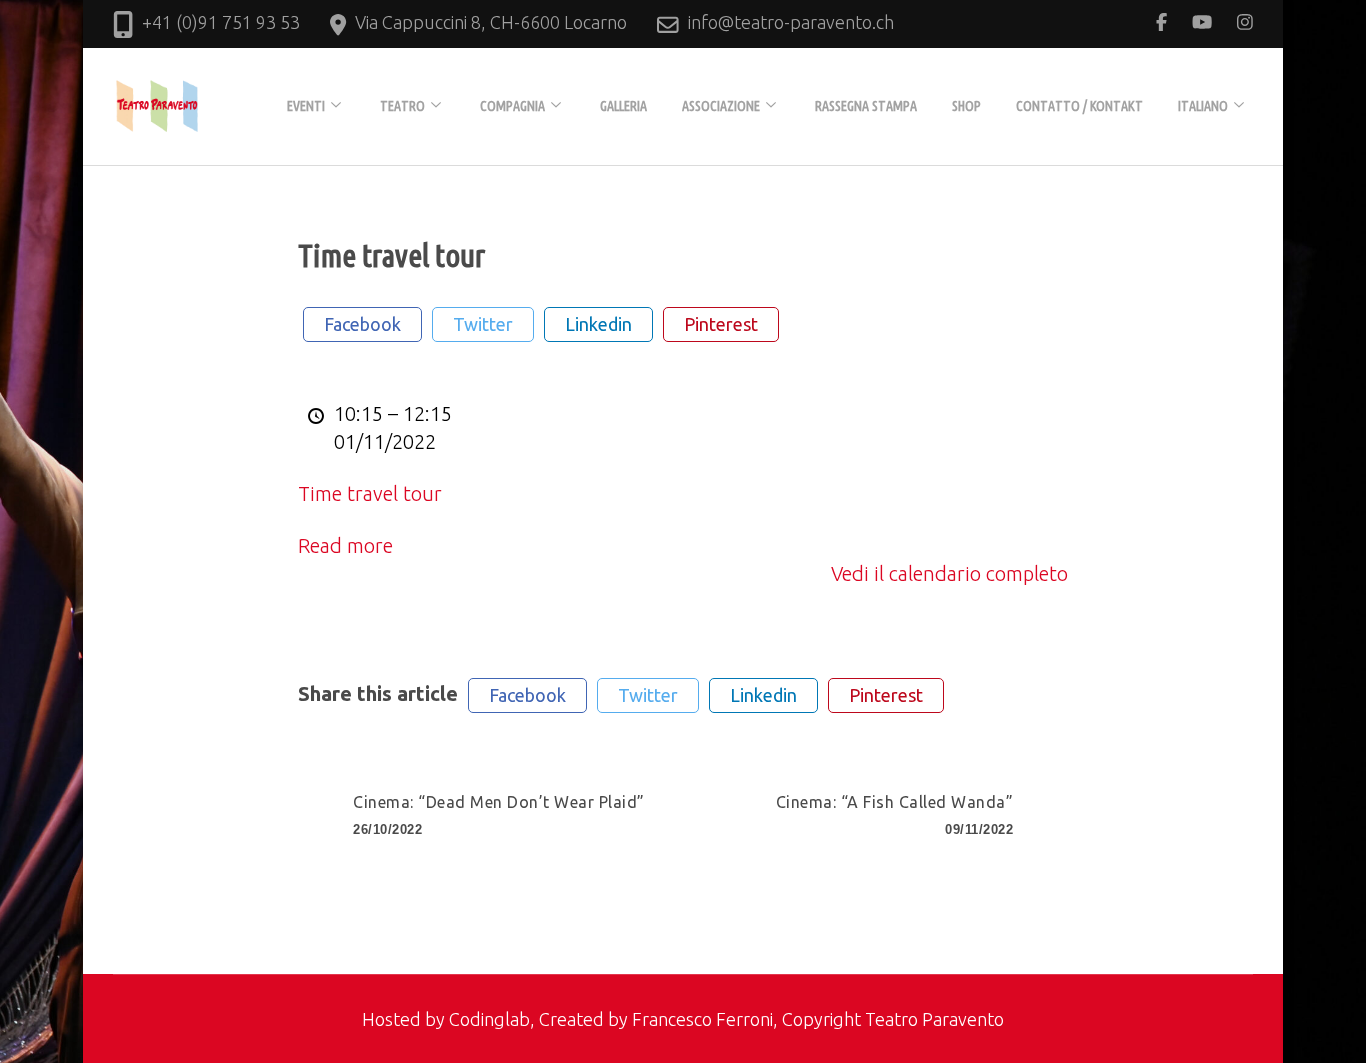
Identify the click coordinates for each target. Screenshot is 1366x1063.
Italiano (1203, 106)
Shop (966, 106)
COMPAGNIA (512, 106)
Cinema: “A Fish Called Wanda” (895, 815)
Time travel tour (370, 493)
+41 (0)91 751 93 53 (221, 22)
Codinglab (489, 1019)
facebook (362, 324)
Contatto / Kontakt (1079, 106)
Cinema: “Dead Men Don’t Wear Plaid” (499, 815)
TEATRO (402, 106)
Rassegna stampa (866, 106)
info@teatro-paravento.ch (791, 22)
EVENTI (306, 106)
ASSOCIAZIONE (721, 106)
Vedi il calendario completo (949, 573)
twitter (483, 324)
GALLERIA (623, 106)
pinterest (721, 324)
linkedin (598, 324)
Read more (345, 545)
